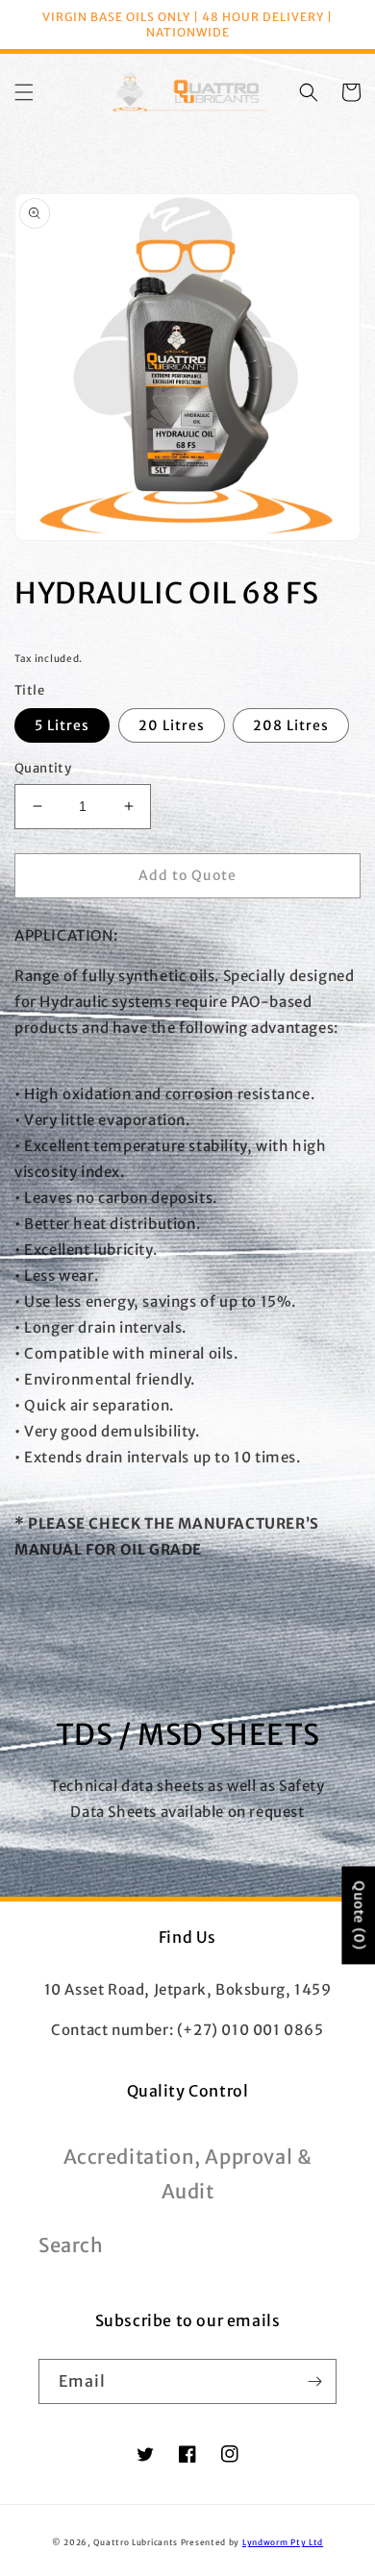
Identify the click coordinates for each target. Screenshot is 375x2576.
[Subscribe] (314, 2381)
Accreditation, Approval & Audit (188, 2174)
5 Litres (62, 725)
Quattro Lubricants (136, 2542)
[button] (24, 92)
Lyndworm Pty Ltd (283, 2542)
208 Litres (291, 725)
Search (71, 2245)
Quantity (43, 768)
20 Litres (172, 725)
